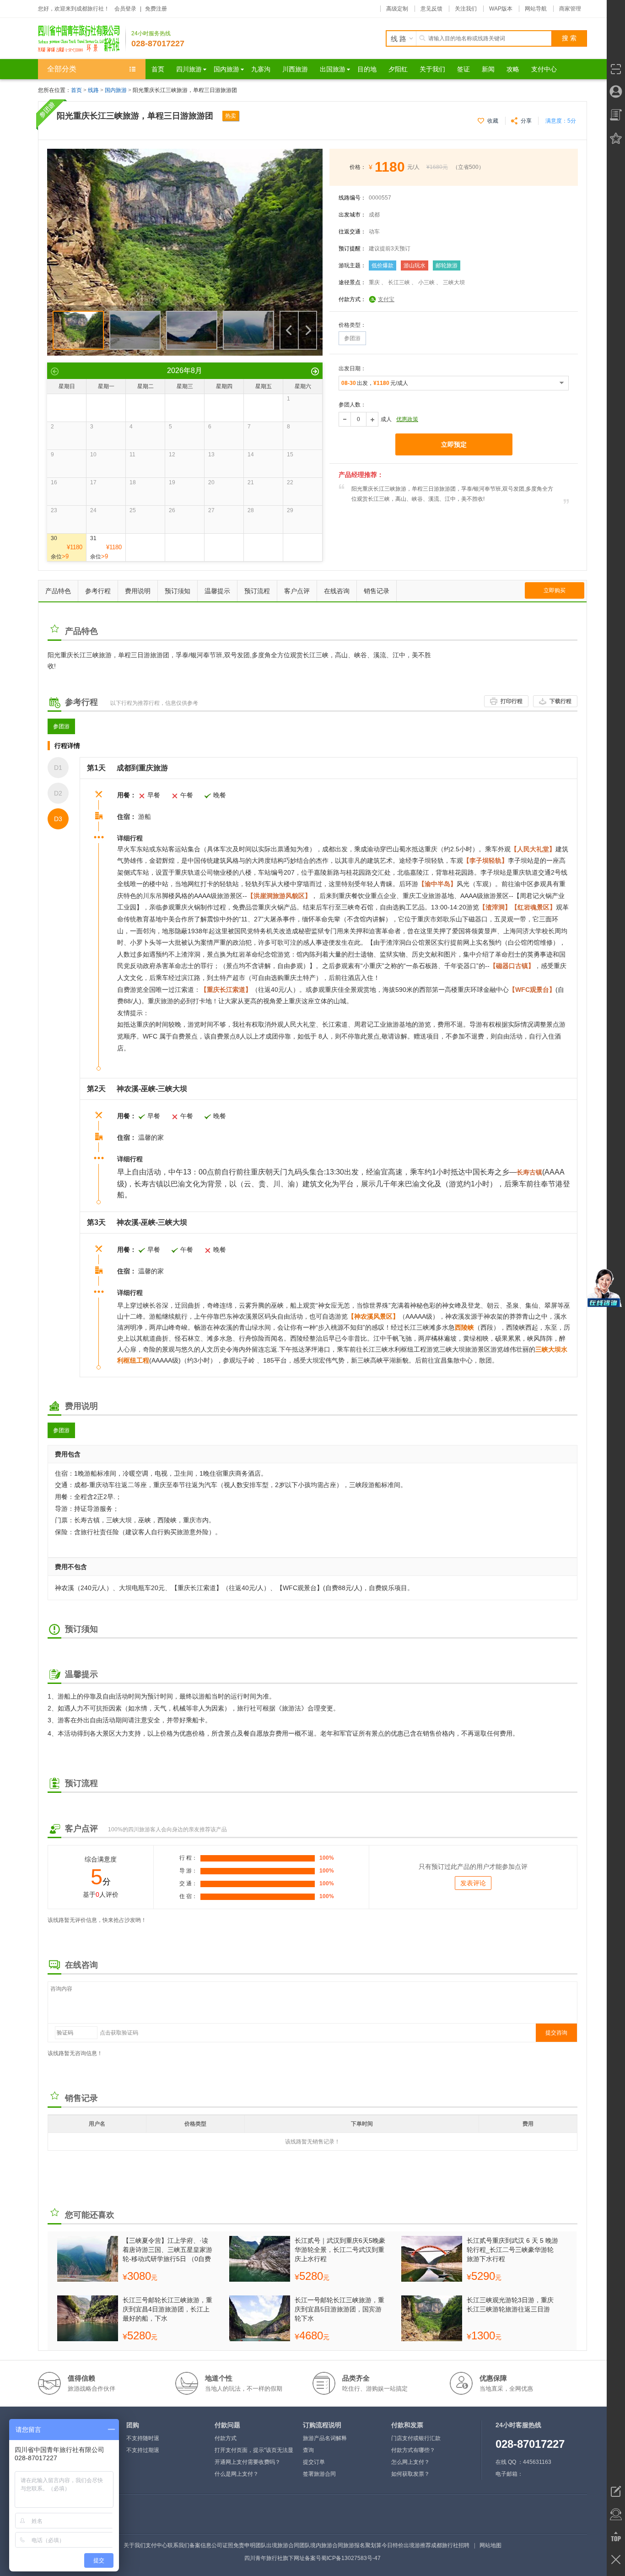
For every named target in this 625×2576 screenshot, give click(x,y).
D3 (58, 819)
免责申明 (244, 2545)
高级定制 (397, 9)
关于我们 (135, 2545)
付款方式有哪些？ (413, 2450)
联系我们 (178, 2545)
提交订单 (314, 2462)
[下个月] (315, 371)
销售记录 (377, 591)
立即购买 (555, 590)
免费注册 (156, 9)
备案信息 (200, 2545)
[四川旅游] (82, 38)
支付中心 (156, 2545)
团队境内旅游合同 (321, 2545)
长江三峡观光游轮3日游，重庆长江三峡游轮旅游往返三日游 (510, 2305)
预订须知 (178, 591)
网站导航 (536, 9)
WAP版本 (501, 9)
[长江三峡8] (185, 153)
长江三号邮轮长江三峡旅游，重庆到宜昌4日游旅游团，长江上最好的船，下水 (167, 2309)
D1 (58, 768)
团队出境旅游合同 (277, 2545)
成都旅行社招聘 (450, 2545)
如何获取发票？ (410, 2474)
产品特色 (58, 591)
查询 (308, 2450)
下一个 (307, 330)
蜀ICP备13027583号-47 (351, 2558)
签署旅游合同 (319, 2474)
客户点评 (297, 591)
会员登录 (125, 9)
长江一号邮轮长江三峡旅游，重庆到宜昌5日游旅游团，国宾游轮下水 (339, 2309)
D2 (58, 793)
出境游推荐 (417, 2545)
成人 (386, 419)
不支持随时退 (143, 2438)
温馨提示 (217, 591)
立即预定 (454, 444)
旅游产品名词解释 (325, 2438)
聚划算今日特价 (384, 2545)
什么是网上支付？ (237, 2474)
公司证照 (222, 2545)
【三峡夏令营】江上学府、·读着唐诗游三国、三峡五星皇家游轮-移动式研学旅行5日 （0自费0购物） (167, 2250)
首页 (76, 90)
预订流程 (257, 591)
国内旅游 (116, 90)
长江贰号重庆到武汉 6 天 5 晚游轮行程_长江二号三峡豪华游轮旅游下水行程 (512, 2250)
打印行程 (512, 701)
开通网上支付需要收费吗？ (248, 2462)
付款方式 (226, 2438)
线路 (94, 90)
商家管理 (570, 9)
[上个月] (55, 371)
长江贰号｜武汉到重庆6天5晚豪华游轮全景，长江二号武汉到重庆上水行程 (340, 2250)
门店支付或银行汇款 (416, 2438)
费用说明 (138, 591)
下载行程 (560, 701)
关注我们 (466, 9)
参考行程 (98, 591)
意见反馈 (431, 9)
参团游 (61, 726)
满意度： (561, 121)
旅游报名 (354, 2545)
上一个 (289, 330)
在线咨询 (337, 591)
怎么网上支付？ (410, 2462)
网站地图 (490, 2545)
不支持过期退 (143, 2450)
